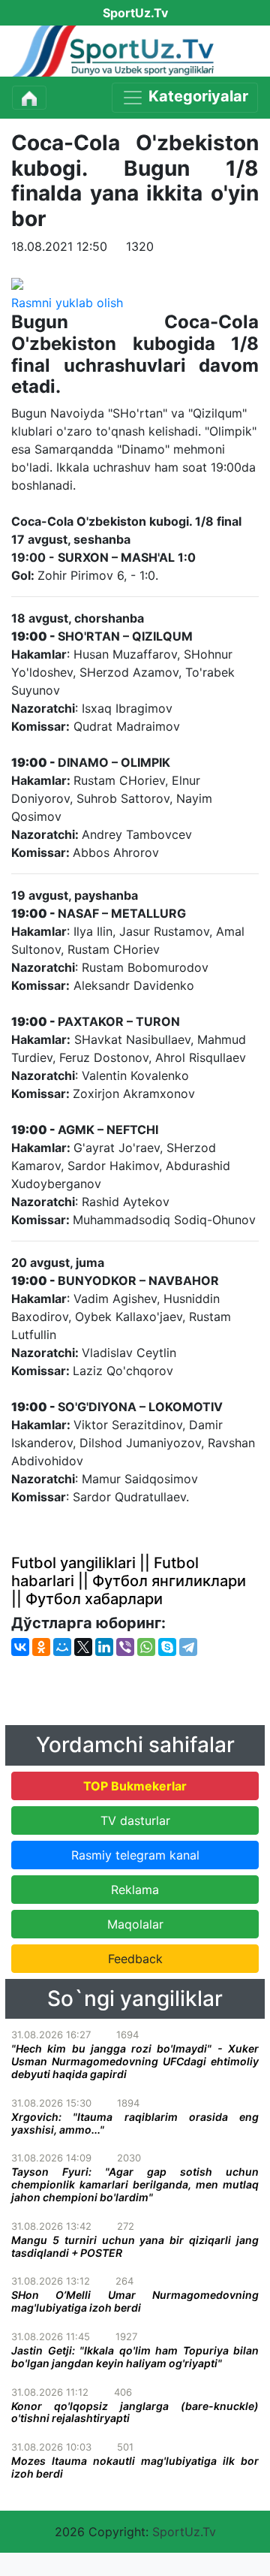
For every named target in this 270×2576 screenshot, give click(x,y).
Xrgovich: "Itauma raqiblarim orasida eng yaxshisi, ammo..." (135, 2123)
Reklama (135, 1890)
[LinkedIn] (104, 1647)
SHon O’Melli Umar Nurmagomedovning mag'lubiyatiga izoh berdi (135, 2301)
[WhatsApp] (146, 1647)
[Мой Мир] (62, 1647)
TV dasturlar (135, 1820)
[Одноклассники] (41, 1647)
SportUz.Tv (184, 2532)
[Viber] (125, 1647)
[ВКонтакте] (20, 1647)
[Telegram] (188, 1647)
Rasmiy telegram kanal (135, 1855)
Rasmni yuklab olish (67, 303)
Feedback (135, 1959)
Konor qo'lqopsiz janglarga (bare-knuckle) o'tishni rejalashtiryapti (135, 2412)
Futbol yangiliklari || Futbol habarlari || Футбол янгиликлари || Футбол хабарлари (129, 1581)
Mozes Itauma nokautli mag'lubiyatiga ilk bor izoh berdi (135, 2467)
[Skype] (167, 1647)
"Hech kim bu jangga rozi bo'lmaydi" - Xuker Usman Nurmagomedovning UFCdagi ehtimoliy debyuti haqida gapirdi (135, 2061)
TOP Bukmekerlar (135, 1786)
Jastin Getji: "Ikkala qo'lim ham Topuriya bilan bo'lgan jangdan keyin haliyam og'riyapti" (135, 2357)
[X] (83, 1647)
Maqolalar (135, 1924)
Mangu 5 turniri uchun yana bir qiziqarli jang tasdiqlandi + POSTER (135, 2246)
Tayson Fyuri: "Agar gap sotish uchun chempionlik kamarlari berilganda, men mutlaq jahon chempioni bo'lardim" (135, 2184)
